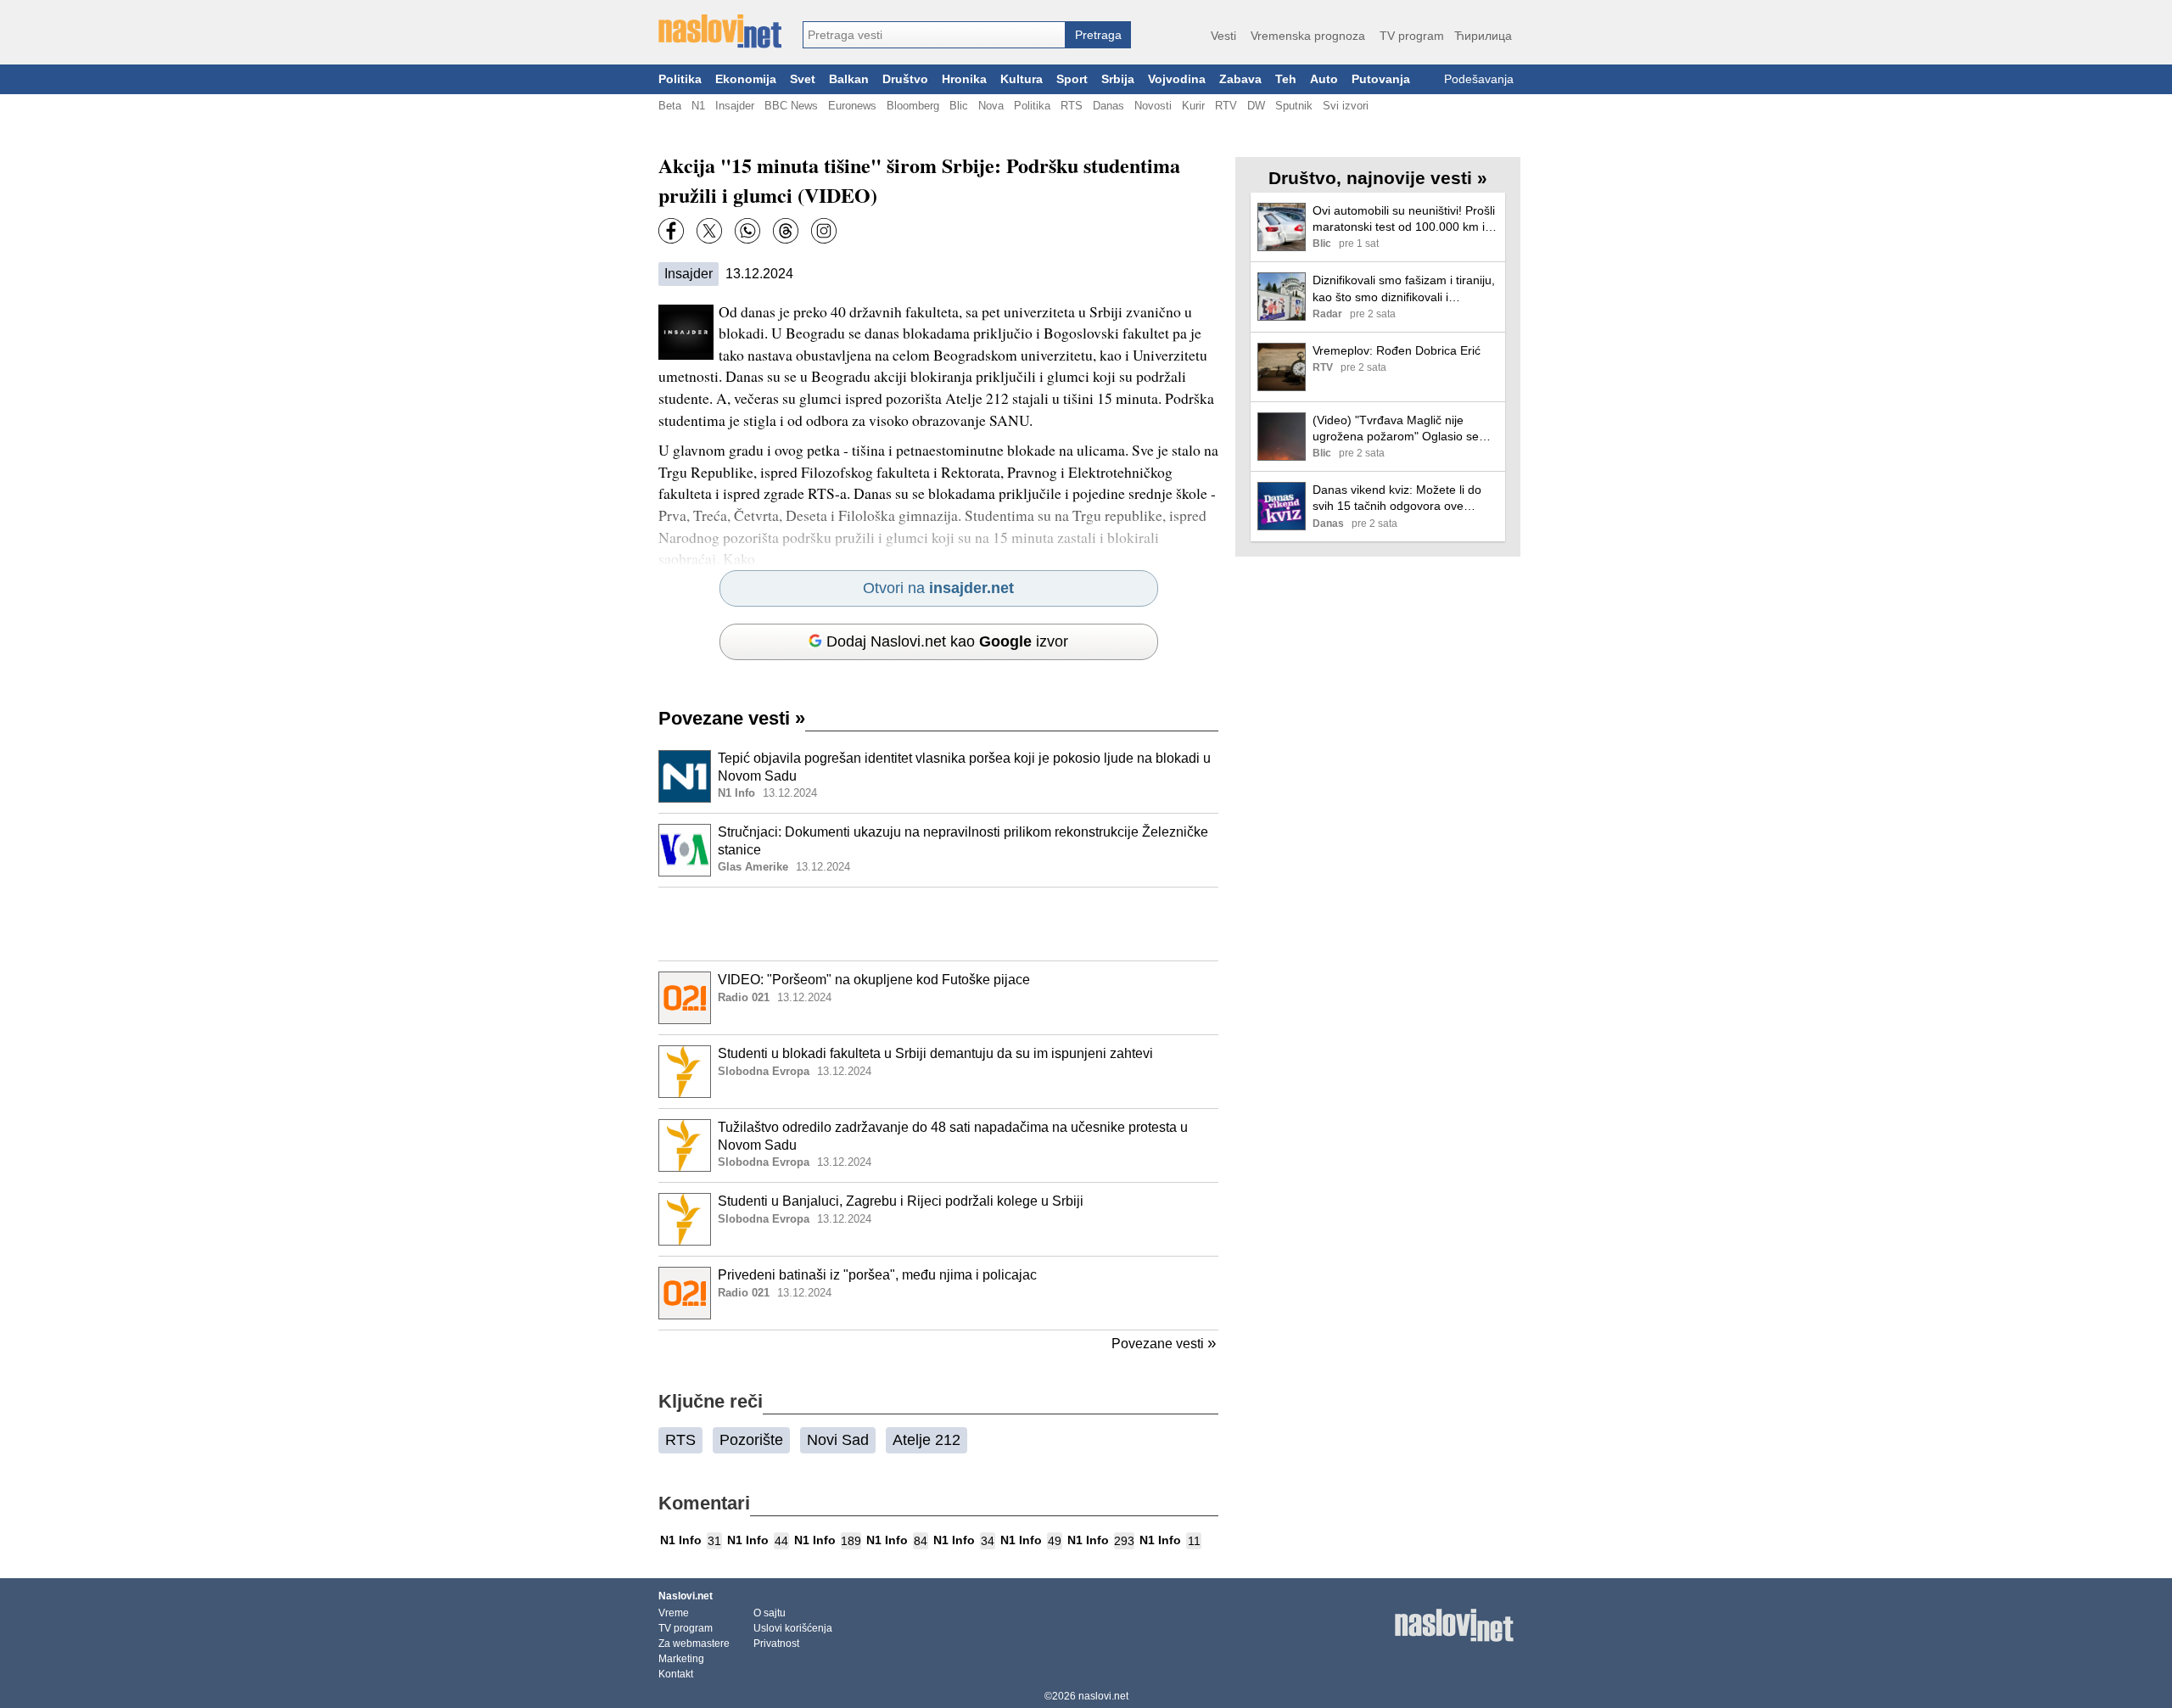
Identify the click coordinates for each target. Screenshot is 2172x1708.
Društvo (905, 79)
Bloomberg (913, 106)
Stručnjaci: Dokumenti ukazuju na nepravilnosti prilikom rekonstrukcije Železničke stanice (963, 841)
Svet (803, 79)
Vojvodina (1177, 79)
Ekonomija (746, 79)
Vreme (674, 1613)
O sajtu (770, 1613)
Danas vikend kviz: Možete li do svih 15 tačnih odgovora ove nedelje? (1397, 498)
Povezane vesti (732, 718)
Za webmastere (694, 1644)
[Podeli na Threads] (786, 231)
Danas (1108, 106)
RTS (1072, 106)
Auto (1324, 79)
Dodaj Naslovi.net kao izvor (947, 641)
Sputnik (1294, 106)
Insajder (735, 106)
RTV (1226, 106)
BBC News (791, 106)
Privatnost (776, 1644)
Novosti (1153, 106)
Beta (670, 106)
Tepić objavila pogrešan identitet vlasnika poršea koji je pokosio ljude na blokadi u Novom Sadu (964, 767)
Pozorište (751, 1440)
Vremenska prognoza (1308, 36)
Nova (991, 106)
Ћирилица (1483, 36)
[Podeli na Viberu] (747, 231)
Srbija (1118, 79)
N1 (698, 106)
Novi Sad (838, 1440)
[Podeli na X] (709, 231)
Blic (959, 106)
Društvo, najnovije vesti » (1378, 178)
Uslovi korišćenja (793, 1628)
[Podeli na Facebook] (671, 231)
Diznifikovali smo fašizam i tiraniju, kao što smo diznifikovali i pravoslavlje (1404, 289)
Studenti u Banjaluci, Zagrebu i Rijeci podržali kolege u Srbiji (901, 1201)
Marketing (681, 1659)
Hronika (964, 79)
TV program (1412, 36)
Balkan (849, 79)
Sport (1072, 79)
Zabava (1240, 79)
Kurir (1193, 106)
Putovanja (1381, 79)
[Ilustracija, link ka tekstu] (685, 778)
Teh (1286, 79)
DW (1256, 106)
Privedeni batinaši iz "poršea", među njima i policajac (877, 1275)
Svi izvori (1346, 106)
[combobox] (934, 35)
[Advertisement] (938, 924)
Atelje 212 (926, 1440)
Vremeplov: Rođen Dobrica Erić (1397, 350)
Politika (680, 79)
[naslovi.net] (720, 31)
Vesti (1223, 36)
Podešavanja (1479, 79)
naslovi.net (1103, 1696)
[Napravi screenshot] (824, 231)
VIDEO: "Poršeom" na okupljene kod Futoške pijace (874, 980)
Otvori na (938, 588)
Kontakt (676, 1674)
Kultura (1022, 79)
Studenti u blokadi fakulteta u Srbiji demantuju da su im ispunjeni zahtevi (935, 1053)
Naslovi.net (686, 1596)
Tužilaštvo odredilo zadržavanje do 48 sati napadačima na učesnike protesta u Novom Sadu (953, 1136)
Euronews (852, 106)
